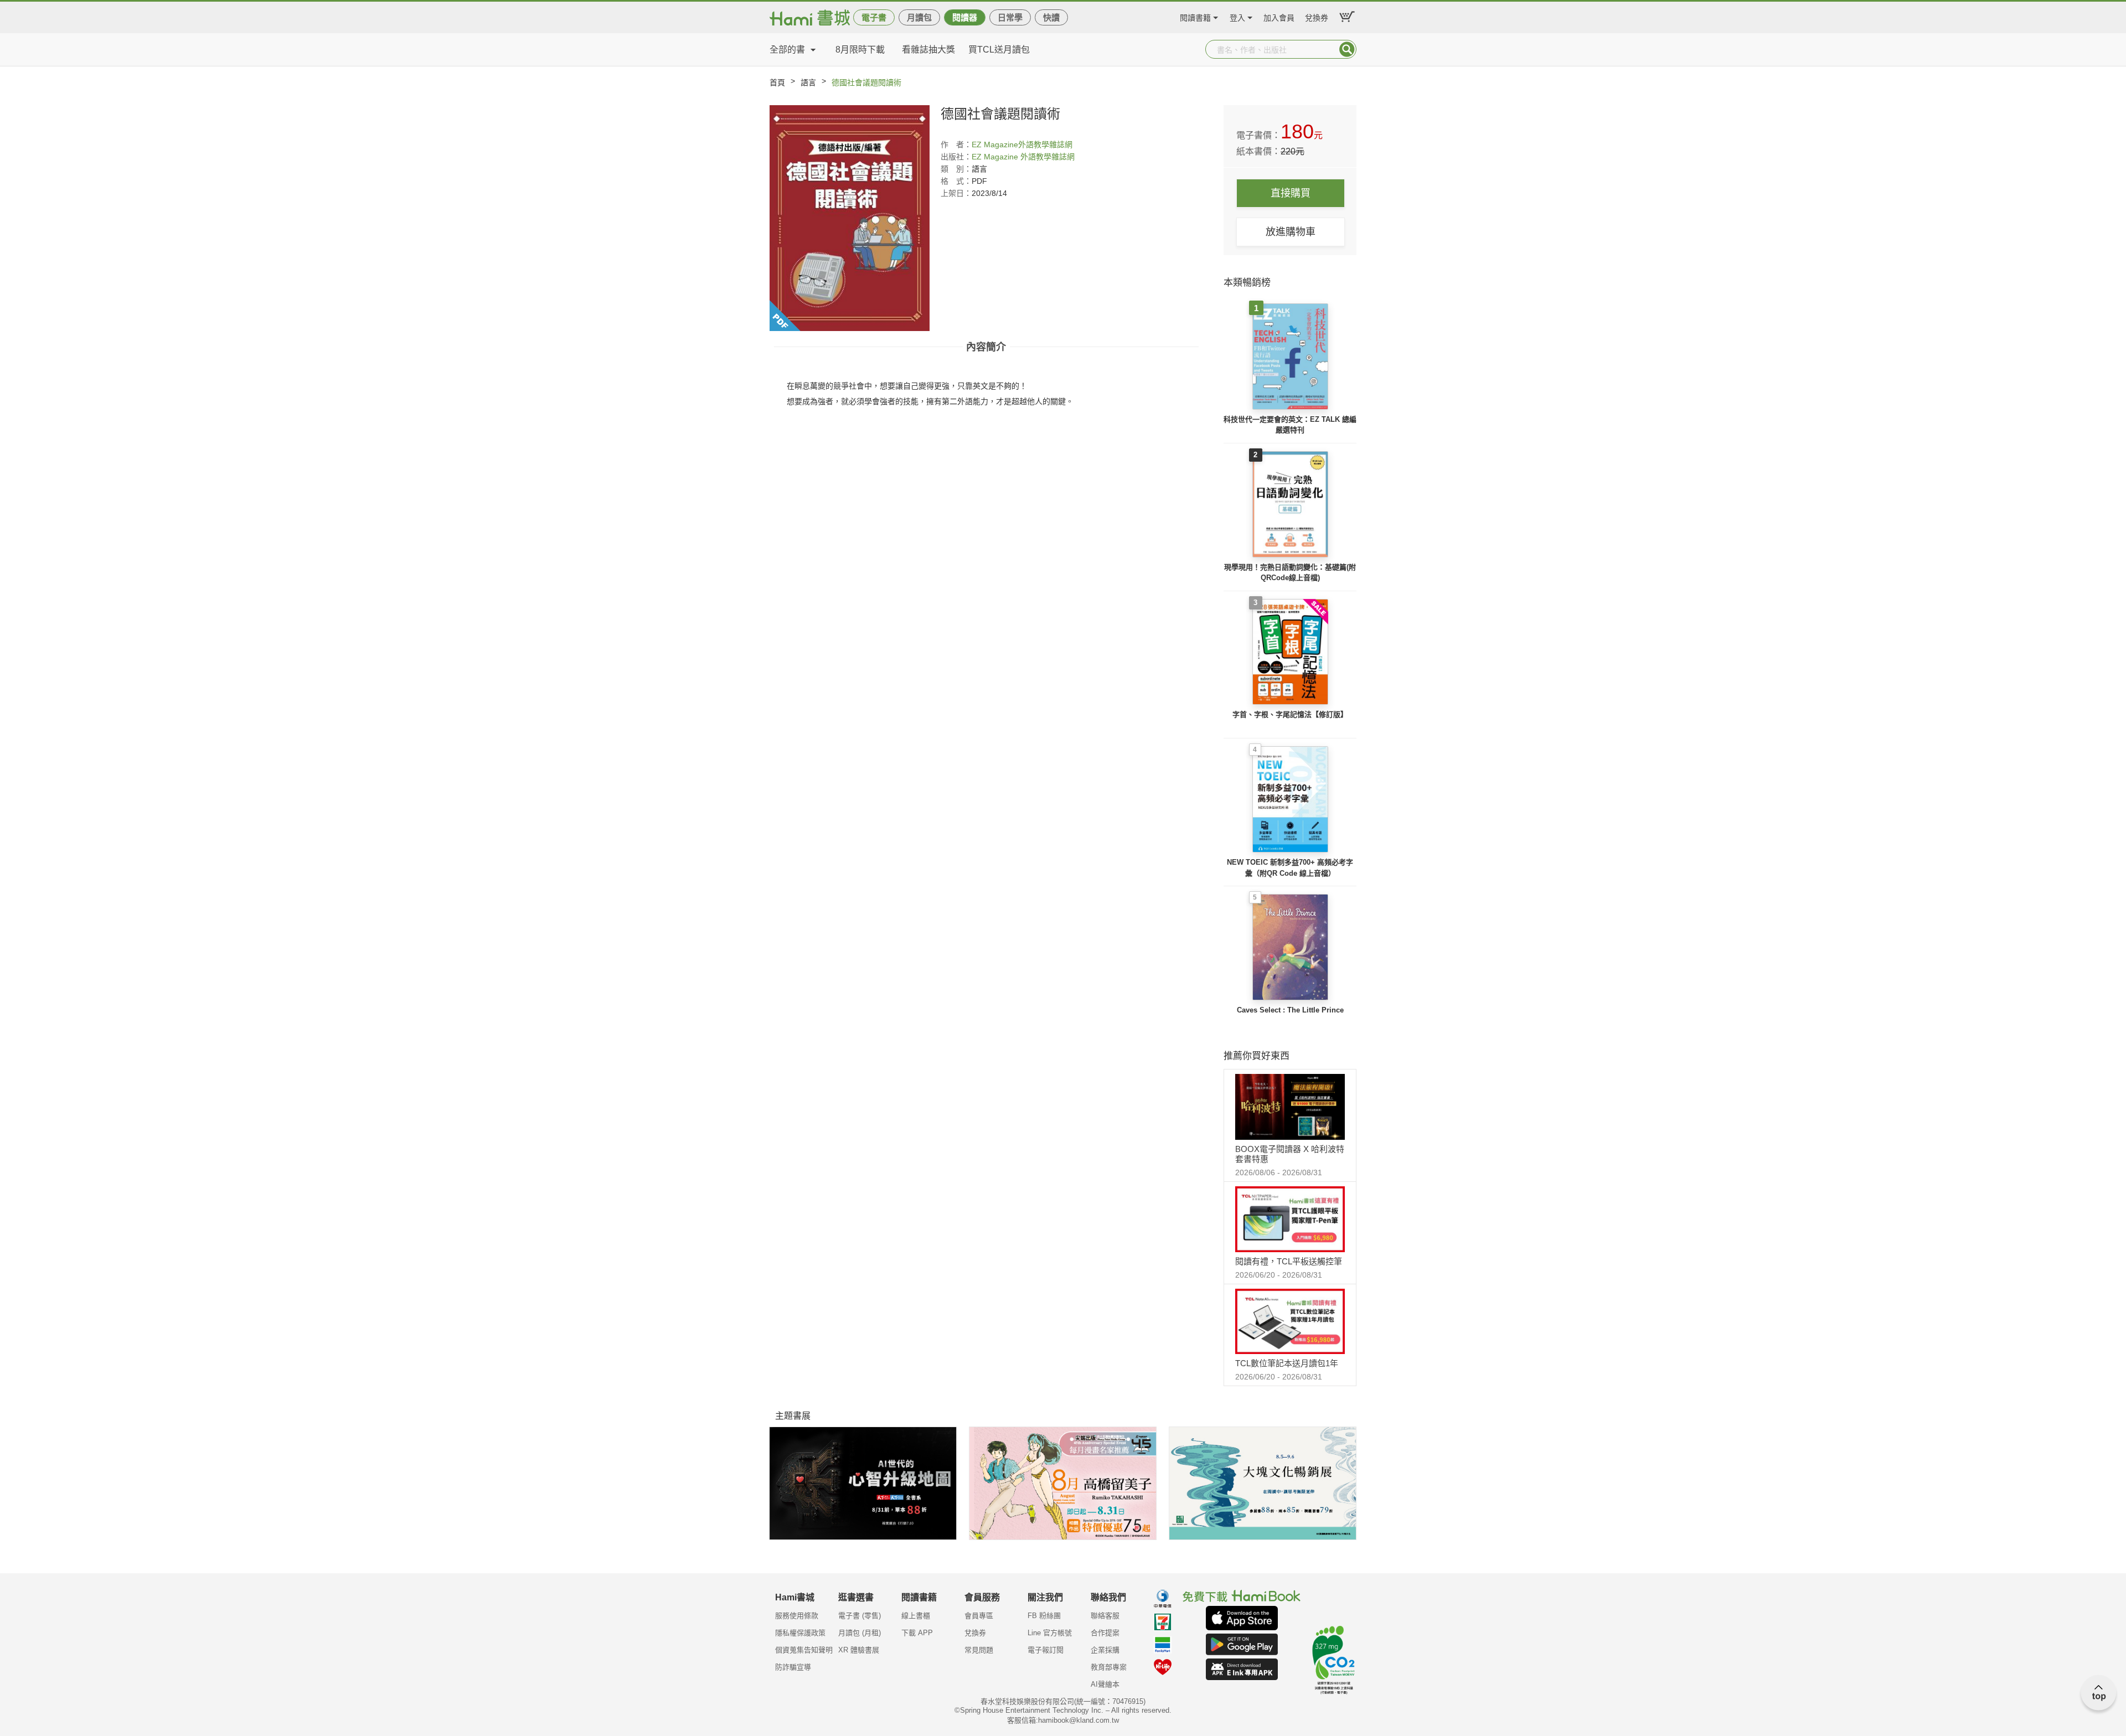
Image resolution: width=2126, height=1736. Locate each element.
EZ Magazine (995, 144)
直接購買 (1291, 193)
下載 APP (917, 1633)
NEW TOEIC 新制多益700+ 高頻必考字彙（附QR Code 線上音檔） (1290, 868)
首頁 (777, 82)
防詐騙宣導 (793, 1667)
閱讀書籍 (1195, 16)
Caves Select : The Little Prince (1290, 1010)
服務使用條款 (797, 1616)
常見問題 (979, 1650)
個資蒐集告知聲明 (804, 1650)
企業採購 (1105, 1650)
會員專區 (979, 1616)
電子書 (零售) (860, 1616)
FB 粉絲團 (1044, 1616)
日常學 (1010, 17)
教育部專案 (1109, 1667)
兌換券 (1317, 16)
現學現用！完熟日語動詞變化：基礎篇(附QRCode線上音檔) (1290, 573)
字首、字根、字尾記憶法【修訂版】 (1290, 714)
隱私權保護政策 (800, 1633)
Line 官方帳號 (1050, 1633)
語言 (808, 82)
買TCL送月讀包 (999, 50)
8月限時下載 (860, 50)
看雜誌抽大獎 (928, 50)
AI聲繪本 (1105, 1684)
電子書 (874, 17)
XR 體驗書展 (859, 1650)
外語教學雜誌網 (1045, 144)
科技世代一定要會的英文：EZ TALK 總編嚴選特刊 (1290, 425)
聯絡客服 (1105, 1616)
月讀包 (919, 17)
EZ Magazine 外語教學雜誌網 (1023, 157)
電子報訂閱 (1046, 1650)
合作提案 (1105, 1633)
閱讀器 (965, 17)
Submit (1347, 49)
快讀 (1051, 17)
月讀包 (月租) (860, 1633)
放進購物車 (1291, 232)
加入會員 (1279, 16)
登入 (1237, 16)
